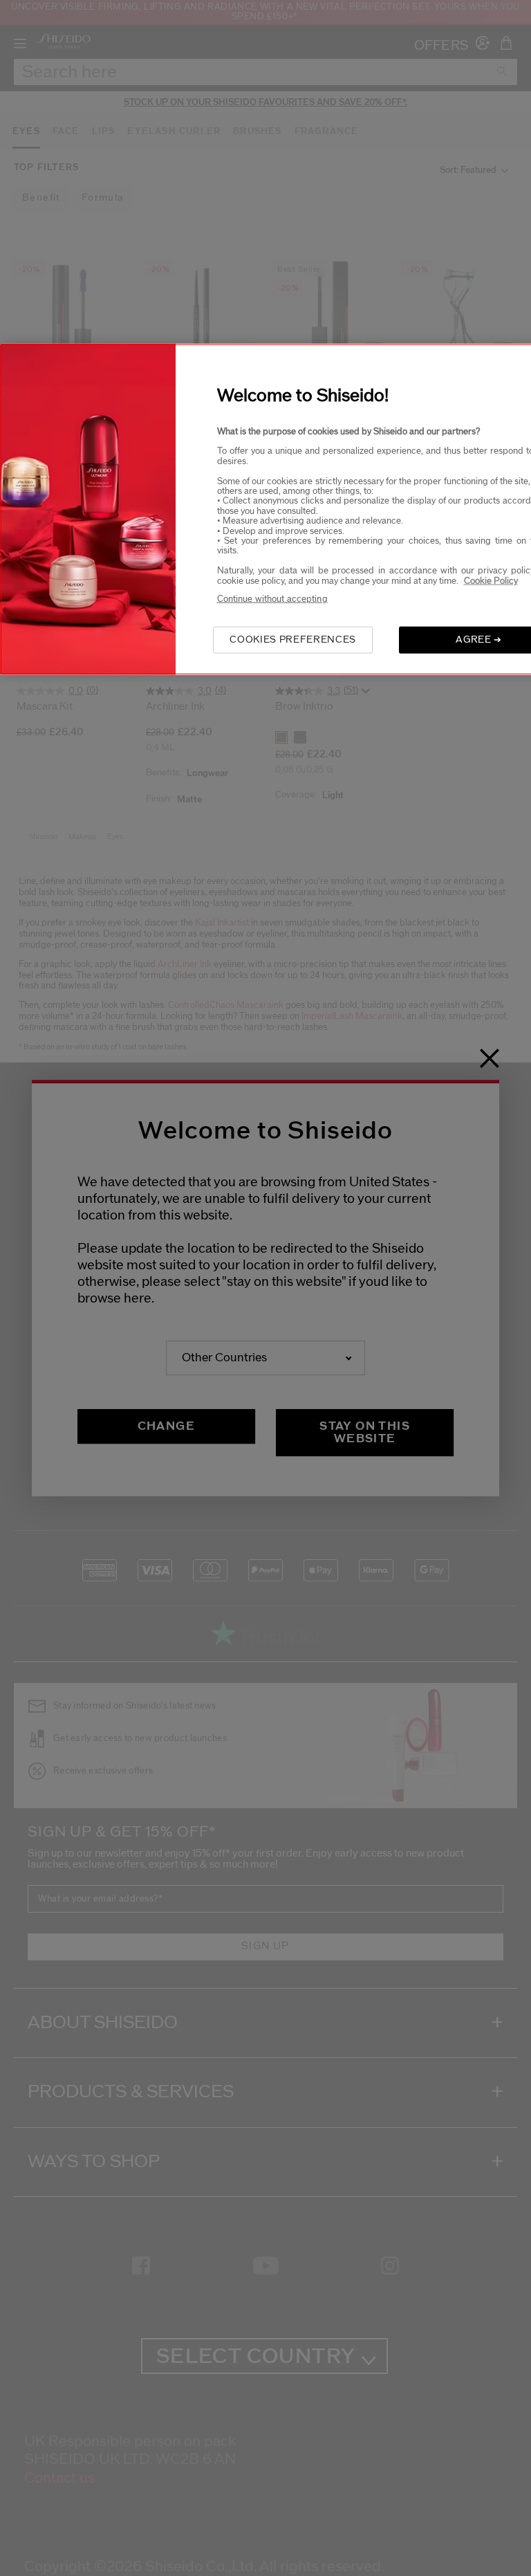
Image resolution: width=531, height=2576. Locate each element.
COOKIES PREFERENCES (292, 640)
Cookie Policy (491, 580)
